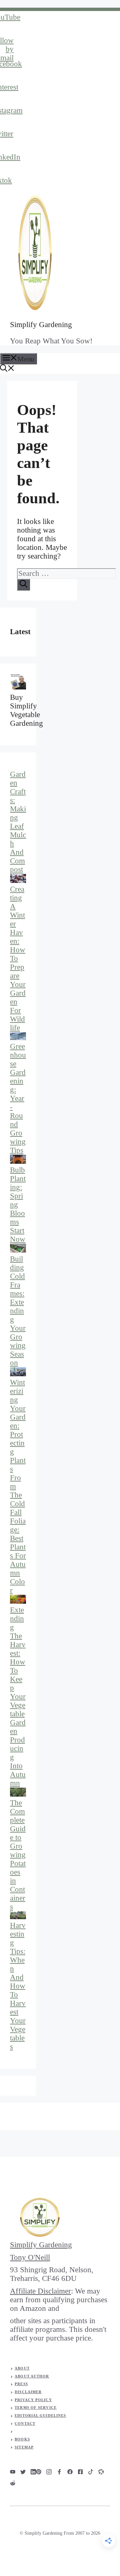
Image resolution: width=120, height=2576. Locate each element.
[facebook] (59, 2472)
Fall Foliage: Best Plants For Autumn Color (18, 1551)
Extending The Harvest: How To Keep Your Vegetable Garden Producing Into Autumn (18, 1697)
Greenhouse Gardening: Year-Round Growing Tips (18, 1098)
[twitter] (23, 2472)
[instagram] (13, 2472)
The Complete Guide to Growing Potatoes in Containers (18, 1855)
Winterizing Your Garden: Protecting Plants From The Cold (18, 1443)
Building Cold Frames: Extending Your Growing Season (18, 1311)
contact (25, 2423)
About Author (32, 2376)
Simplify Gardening (41, 325)
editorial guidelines (40, 2415)
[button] (7, 369)
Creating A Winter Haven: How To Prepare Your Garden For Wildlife (18, 958)
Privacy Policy (33, 2400)
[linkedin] (33, 2472)
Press (21, 2384)
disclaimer (28, 2392)
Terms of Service (36, 2407)
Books (22, 2439)
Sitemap (24, 2447)
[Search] (23, 585)
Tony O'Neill (30, 2257)
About (22, 2368)
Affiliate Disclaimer (40, 2291)
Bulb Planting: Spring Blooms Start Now (18, 1205)
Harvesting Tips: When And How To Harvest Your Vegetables (18, 1986)
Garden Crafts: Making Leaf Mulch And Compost (18, 822)
